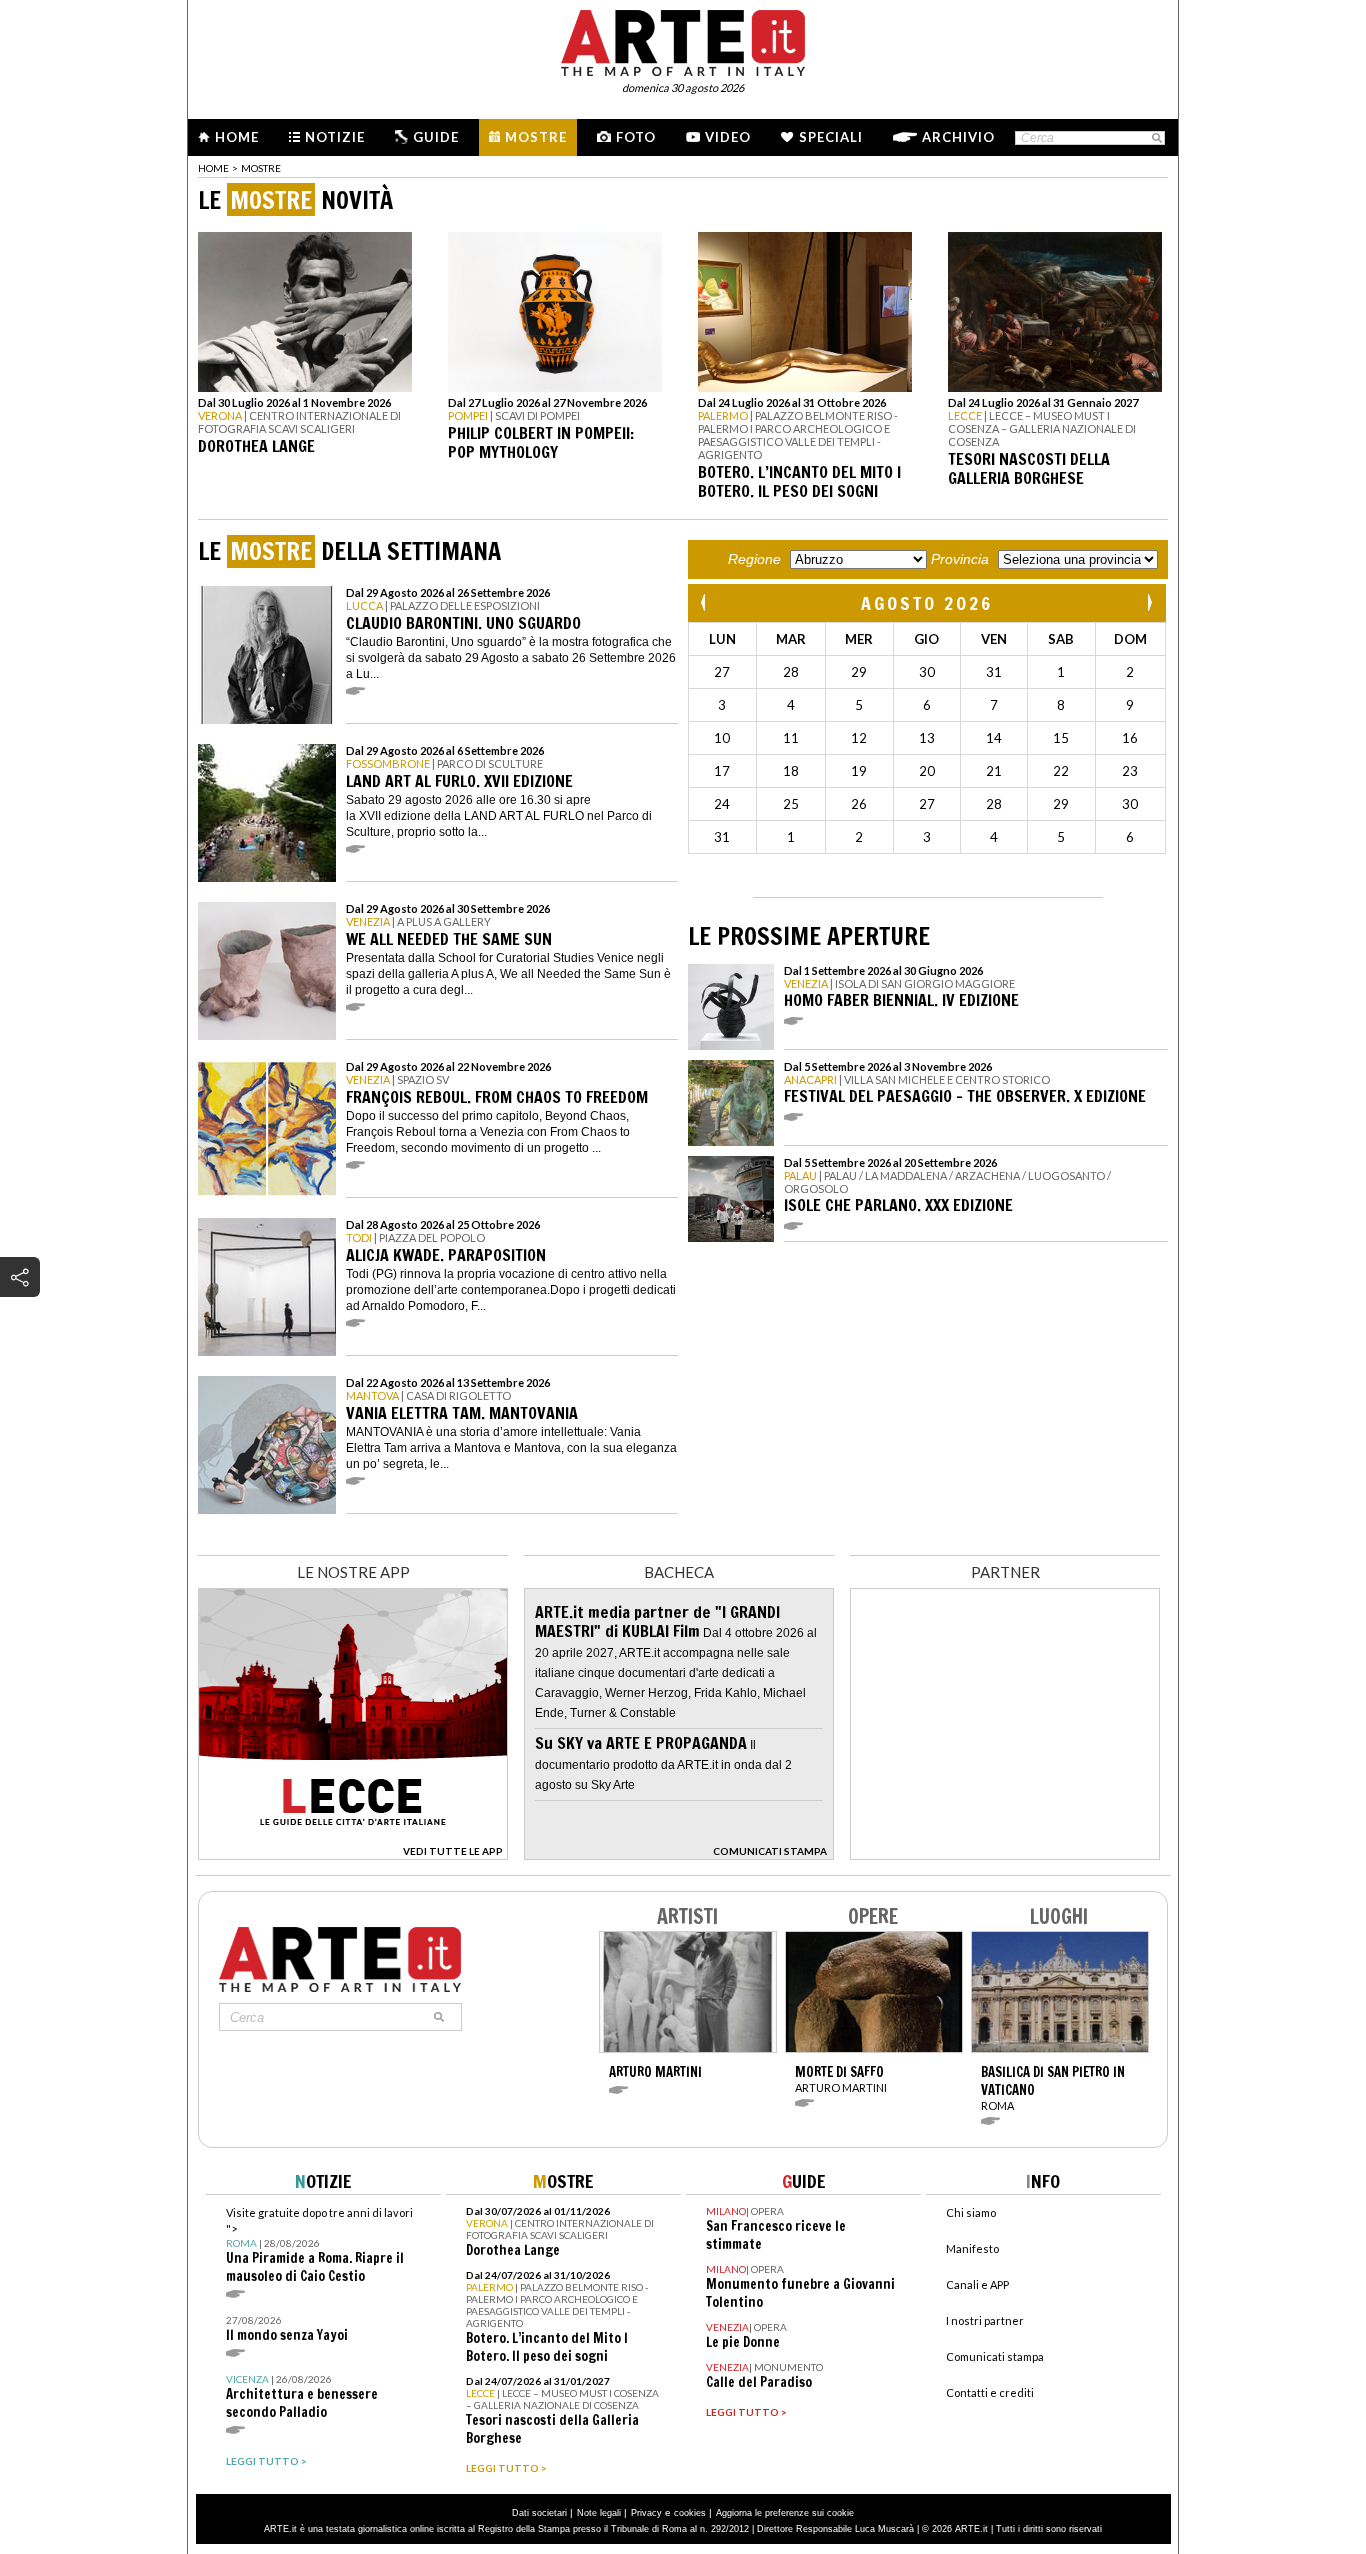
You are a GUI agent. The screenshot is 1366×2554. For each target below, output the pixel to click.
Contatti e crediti (990, 2392)
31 (994, 672)
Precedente (705, 602)
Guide (436, 137)
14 (994, 738)
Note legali (599, 2513)
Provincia (960, 559)
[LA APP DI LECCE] (353, 1854)
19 (859, 771)
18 (791, 771)
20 (927, 771)
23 (1130, 771)
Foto (636, 137)
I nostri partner (985, 2320)
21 (994, 771)
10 (722, 738)
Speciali (831, 137)
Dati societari (539, 2513)
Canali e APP (977, 2284)
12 (859, 738)
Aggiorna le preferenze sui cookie (785, 2513)
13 (927, 738)
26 (859, 804)
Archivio (958, 137)
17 (722, 771)
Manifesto (972, 2248)
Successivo (1149, 602)
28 (791, 672)
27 (722, 672)
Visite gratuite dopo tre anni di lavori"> (319, 2245)
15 (1061, 738)
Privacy (646, 2513)
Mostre (536, 137)
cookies (690, 2513)
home (213, 168)
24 (722, 804)
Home (237, 137)
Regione (754, 559)
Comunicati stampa (995, 2356)
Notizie (335, 137)
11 (791, 738)
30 (927, 672)
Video (728, 137)
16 (1130, 738)
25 (791, 804)
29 (859, 672)
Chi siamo (971, 2212)
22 (1061, 771)
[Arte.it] (683, 40)
